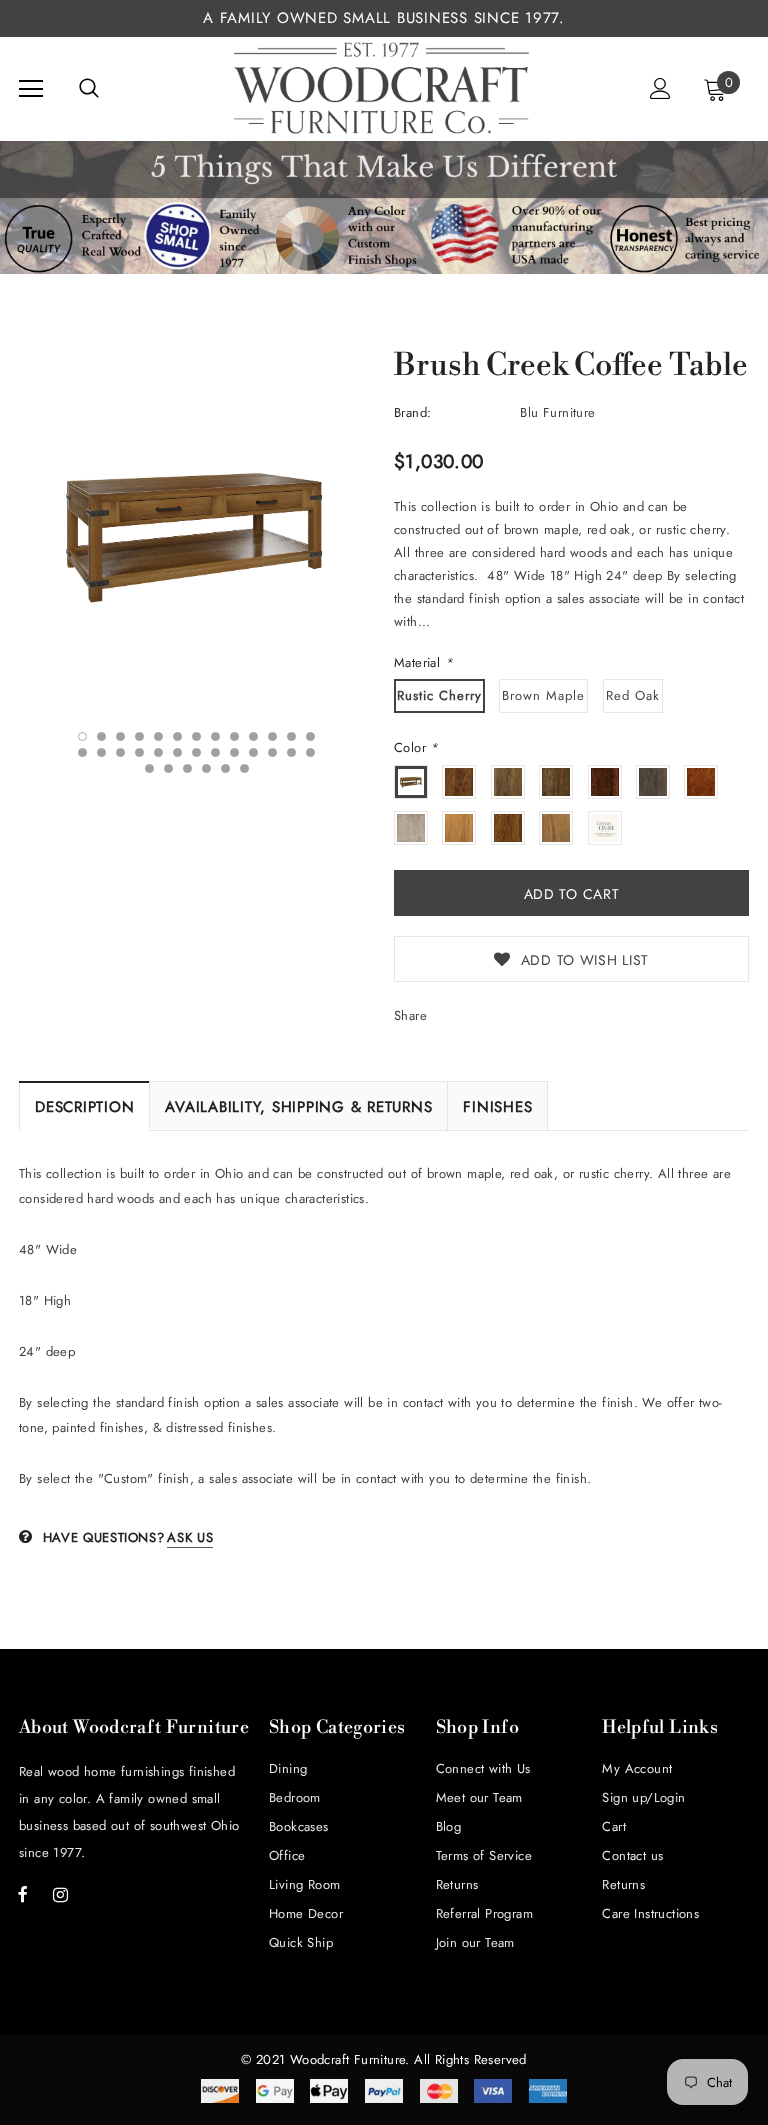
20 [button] (196, 752)
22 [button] (234, 752)
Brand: (412, 412)
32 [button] (244, 768)
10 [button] (253, 736)
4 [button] (139, 736)
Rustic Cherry (439, 695)
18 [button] (158, 752)
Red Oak (633, 695)
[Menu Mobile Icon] (31, 89)
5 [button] (158, 736)
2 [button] (101, 736)
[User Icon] (660, 88)
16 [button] (120, 752)
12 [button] (291, 736)
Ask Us (190, 1537)
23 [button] (253, 752)
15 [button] (101, 752)
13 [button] (310, 736)
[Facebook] (23, 1894)
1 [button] (82, 736)
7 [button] (196, 736)
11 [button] (272, 736)
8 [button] (215, 736)
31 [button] (225, 768)
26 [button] (310, 752)
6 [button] (177, 736)
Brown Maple (543, 695)
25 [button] (291, 752)
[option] (196, 534)
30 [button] (206, 768)
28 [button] (168, 768)
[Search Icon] (89, 89)
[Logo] (382, 88)
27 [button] (149, 768)
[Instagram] (60, 1894)
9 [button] (234, 736)
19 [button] (177, 752)
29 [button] (187, 768)
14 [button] (82, 752)
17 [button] (139, 752)
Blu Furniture (557, 412)
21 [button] (215, 752)
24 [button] (272, 752)
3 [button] (120, 736)
